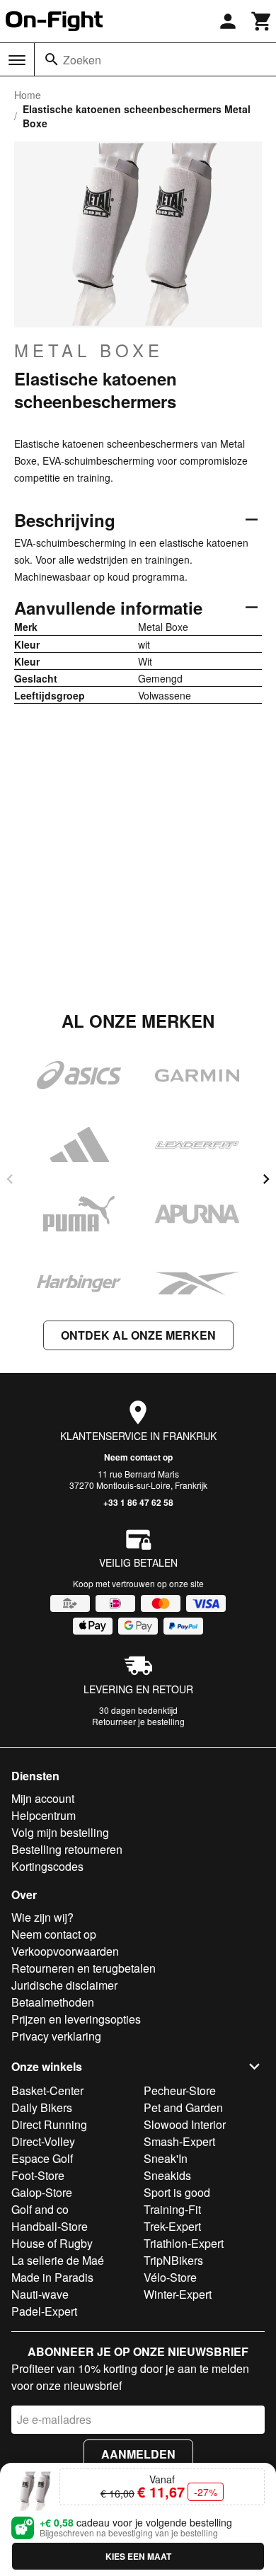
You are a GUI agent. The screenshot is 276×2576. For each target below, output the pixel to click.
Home (28, 95)
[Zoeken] (52, 59)
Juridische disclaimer (64, 1985)
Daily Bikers (42, 2107)
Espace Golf (42, 2158)
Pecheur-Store (180, 2090)
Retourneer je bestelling (138, 1721)
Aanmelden (138, 2454)
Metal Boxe (89, 350)
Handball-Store (50, 2226)
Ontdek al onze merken (138, 1335)
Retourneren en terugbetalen (84, 1968)
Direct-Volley (43, 2141)
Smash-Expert (179, 2141)
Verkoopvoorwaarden (65, 1951)
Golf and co (40, 2209)
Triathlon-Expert (184, 2243)
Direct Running (49, 2124)
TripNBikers (173, 2260)
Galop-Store (42, 2192)
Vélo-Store (170, 2277)
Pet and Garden (183, 2107)
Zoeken (82, 60)
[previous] (10, 1179)
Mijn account (43, 1798)
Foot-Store (38, 2175)
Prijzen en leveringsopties (76, 2019)
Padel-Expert (44, 2311)
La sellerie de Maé (58, 2260)
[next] (266, 1179)
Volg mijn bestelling (60, 1832)
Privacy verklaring (56, 2036)
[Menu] (17, 60)
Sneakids (167, 2175)
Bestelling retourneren (67, 1849)
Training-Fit (172, 2209)
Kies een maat (138, 2556)
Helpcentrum (44, 1815)
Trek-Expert (172, 2226)
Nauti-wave (40, 2294)
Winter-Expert (178, 2294)
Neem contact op (138, 1457)
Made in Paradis (52, 2277)
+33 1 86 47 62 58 (138, 1502)
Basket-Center (47, 2090)
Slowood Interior (185, 2124)
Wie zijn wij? (42, 1917)
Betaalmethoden (53, 2002)
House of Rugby (52, 2243)
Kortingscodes (47, 1866)
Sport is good (177, 2192)
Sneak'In (166, 2158)
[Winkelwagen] (262, 21)
